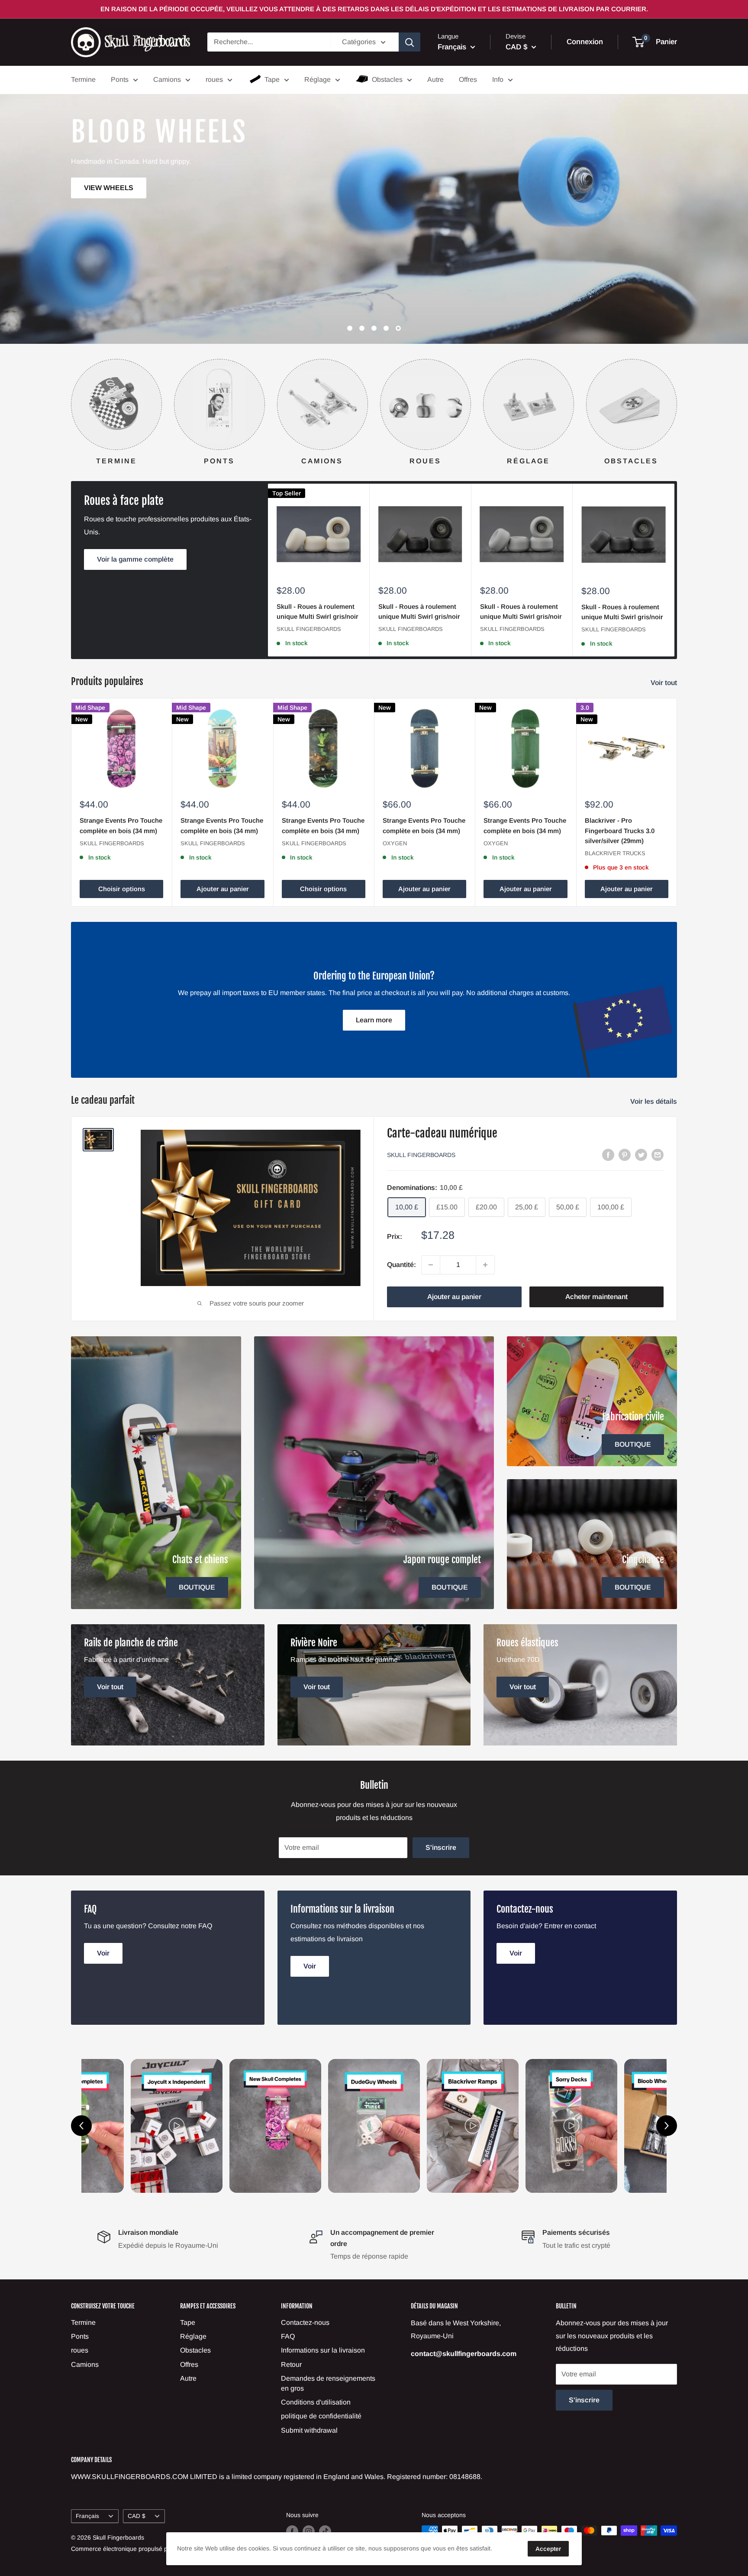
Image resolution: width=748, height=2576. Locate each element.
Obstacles (387, 79)
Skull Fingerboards (309, 629)
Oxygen (395, 843)
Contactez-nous (305, 2322)
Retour (291, 2364)
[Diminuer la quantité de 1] (431, 1265)
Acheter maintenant (596, 1297)
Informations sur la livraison (323, 2350)
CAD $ (137, 2516)
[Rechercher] (409, 42)
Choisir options (122, 889)
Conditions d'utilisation (316, 2402)
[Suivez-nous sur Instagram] (309, 2531)
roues (214, 79)
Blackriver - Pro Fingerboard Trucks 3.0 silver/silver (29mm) (620, 831)
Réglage (318, 79)
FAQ (288, 2336)
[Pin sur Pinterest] (625, 1154)
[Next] (677, 404)
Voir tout (665, 683)
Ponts (120, 79)
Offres (468, 79)
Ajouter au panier (223, 889)
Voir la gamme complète (135, 559)
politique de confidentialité (321, 2416)
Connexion (585, 42)
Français (87, 2516)
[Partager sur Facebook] (608, 1154)
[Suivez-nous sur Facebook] (292, 2531)
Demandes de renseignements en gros (328, 2383)
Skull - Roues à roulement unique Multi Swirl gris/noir (318, 611)
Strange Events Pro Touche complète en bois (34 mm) (121, 825)
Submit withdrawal (309, 2430)
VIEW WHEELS (639, 255)
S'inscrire (441, 1847)
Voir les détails (654, 1101)
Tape (272, 79)
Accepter (548, 2549)
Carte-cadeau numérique (442, 1133)
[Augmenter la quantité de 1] (485, 1265)
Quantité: (401, 1265)
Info (498, 79)
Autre (435, 79)
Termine (83, 79)
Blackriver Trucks (615, 853)
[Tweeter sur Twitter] (641, 1154)
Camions (167, 79)
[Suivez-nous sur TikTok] (325, 2531)
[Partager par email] (658, 1154)
